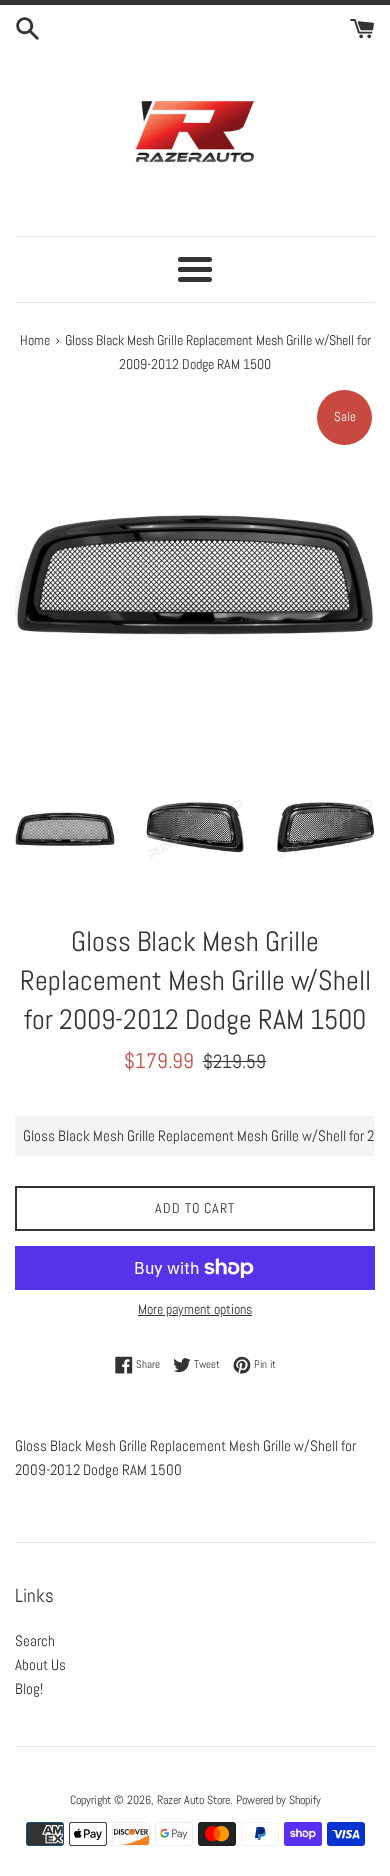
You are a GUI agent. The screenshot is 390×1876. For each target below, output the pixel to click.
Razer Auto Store (193, 1800)
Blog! (29, 1688)
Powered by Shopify (278, 1800)
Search (35, 1640)
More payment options (195, 1309)
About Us (40, 1664)
